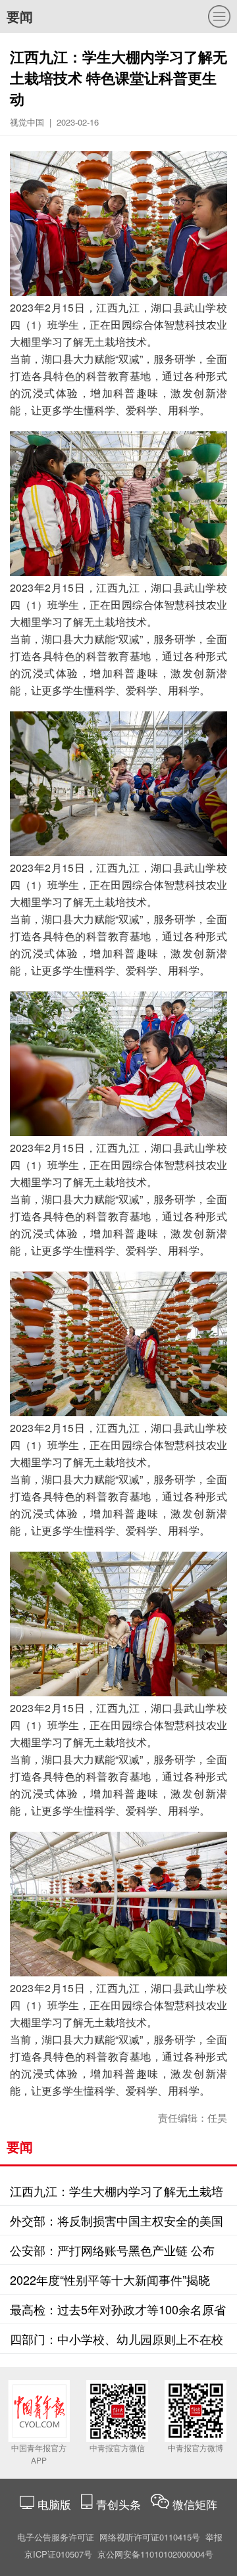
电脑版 (54, 2504)
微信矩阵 (195, 2504)
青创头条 (120, 2504)
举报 (214, 2537)
